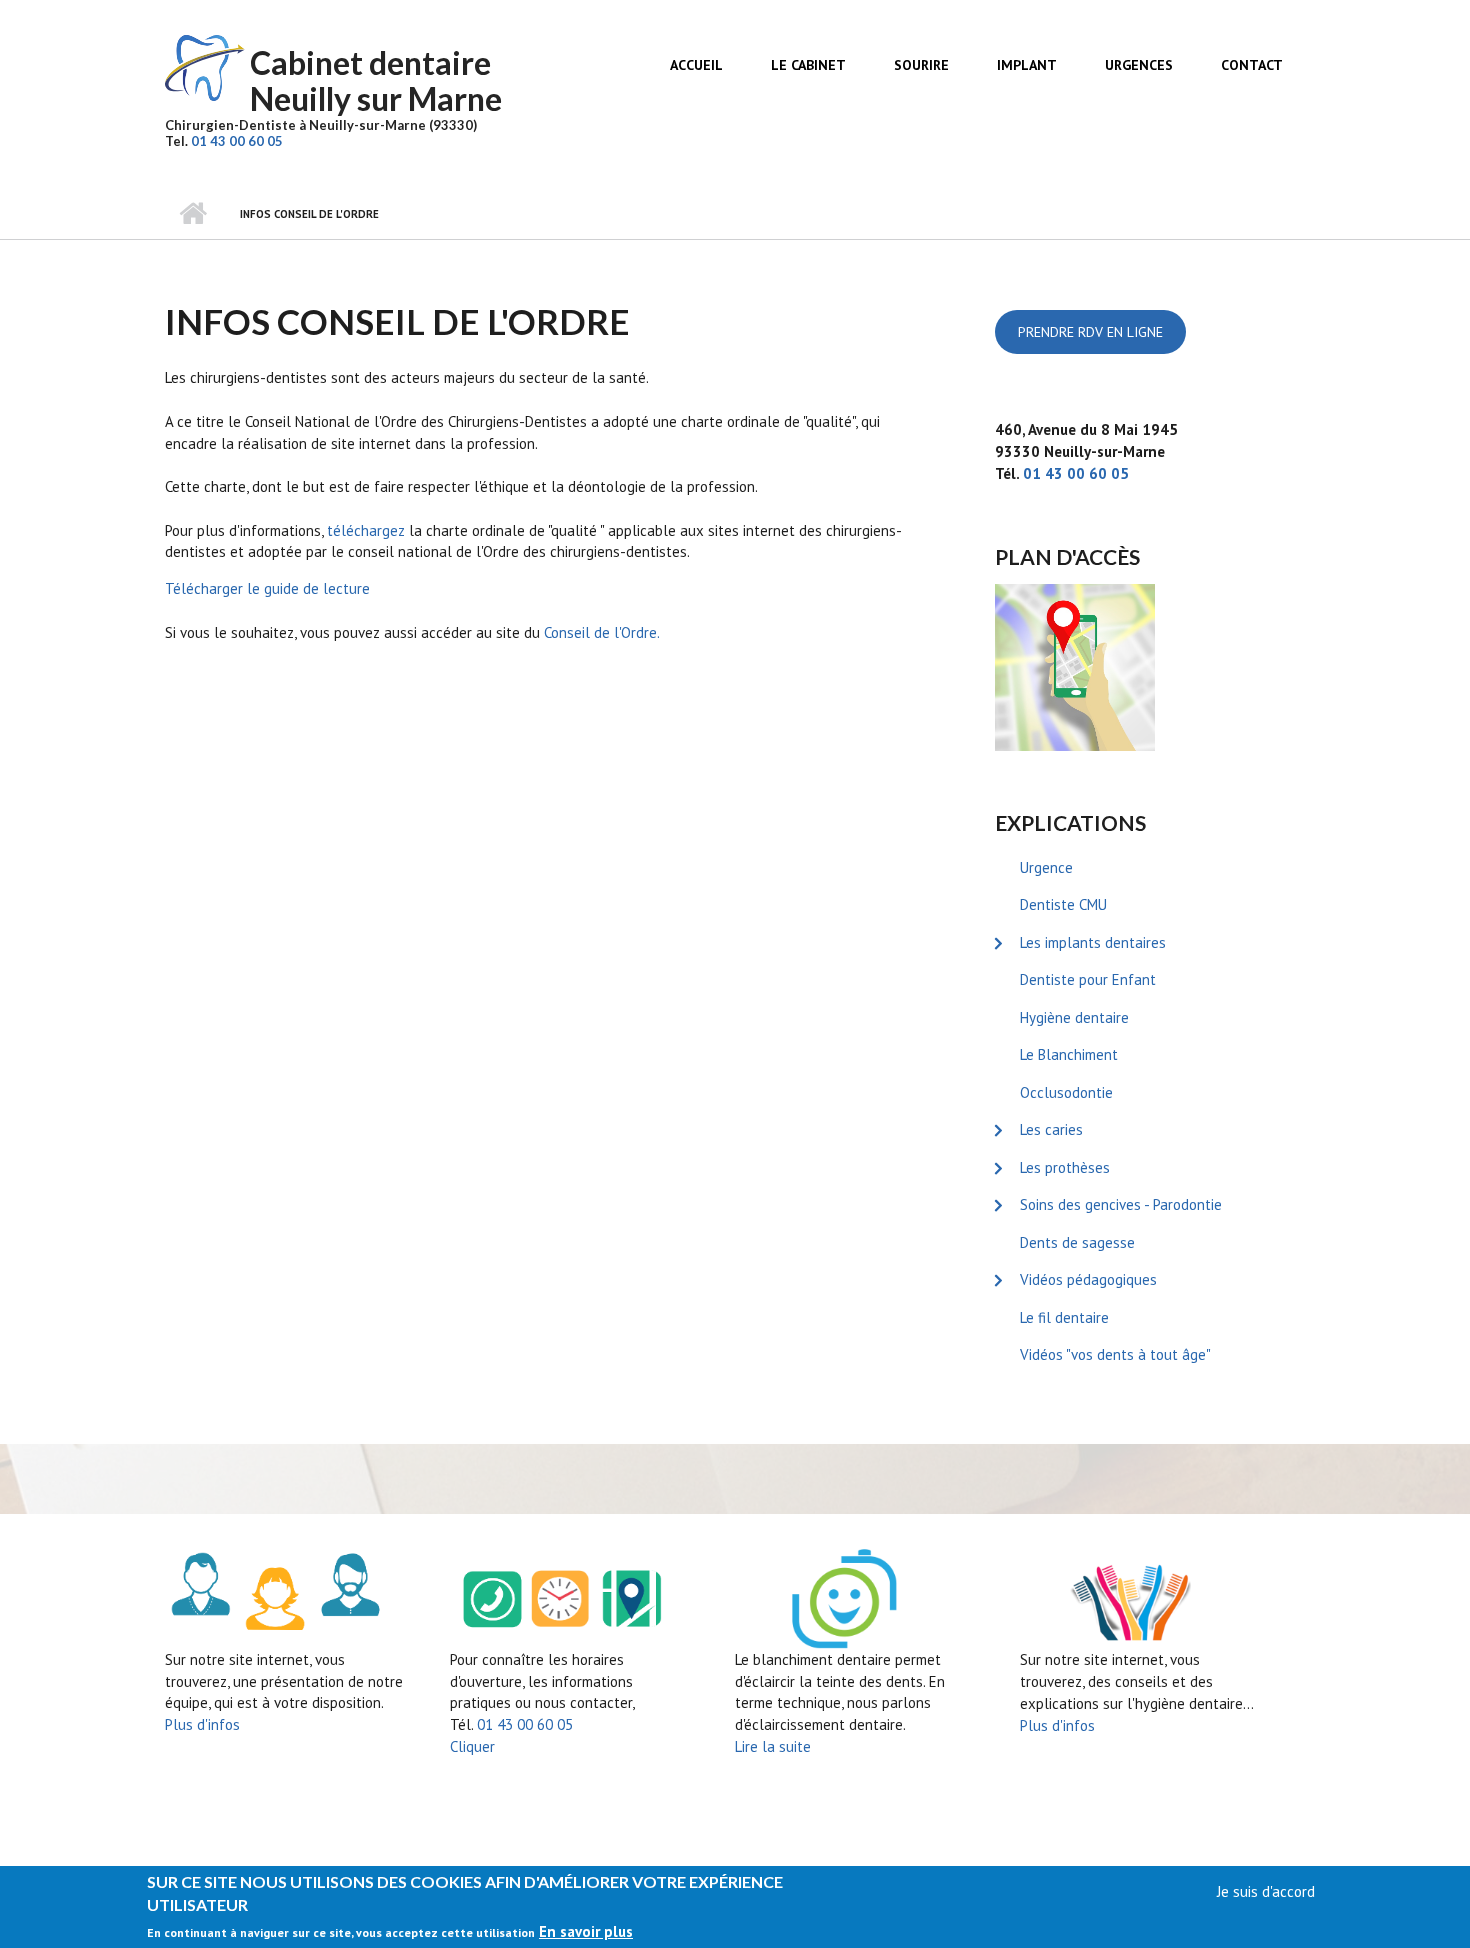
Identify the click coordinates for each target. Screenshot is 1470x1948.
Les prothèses (1065, 1167)
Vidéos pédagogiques (1088, 1279)
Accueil (696, 65)
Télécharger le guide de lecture (267, 588)
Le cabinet (808, 65)
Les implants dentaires (1093, 942)
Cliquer (472, 1746)
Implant (1027, 65)
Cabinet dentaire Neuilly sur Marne (376, 80)
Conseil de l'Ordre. (602, 632)
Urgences (1139, 65)
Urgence (1046, 867)
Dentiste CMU (1063, 904)
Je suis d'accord (1266, 1891)
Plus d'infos (202, 1724)
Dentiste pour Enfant (1088, 979)
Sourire (921, 65)
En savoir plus (586, 1931)
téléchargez (366, 530)
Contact (1252, 65)
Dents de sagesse (1077, 1242)
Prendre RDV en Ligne (1090, 332)
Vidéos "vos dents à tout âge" (1115, 1354)
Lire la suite (773, 1746)
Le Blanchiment (1069, 1054)
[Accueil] (205, 66)
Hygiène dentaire (1074, 1017)
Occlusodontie (1066, 1092)
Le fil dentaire (1064, 1317)
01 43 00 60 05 (237, 141)
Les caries (1051, 1129)
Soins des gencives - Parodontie (1121, 1204)
